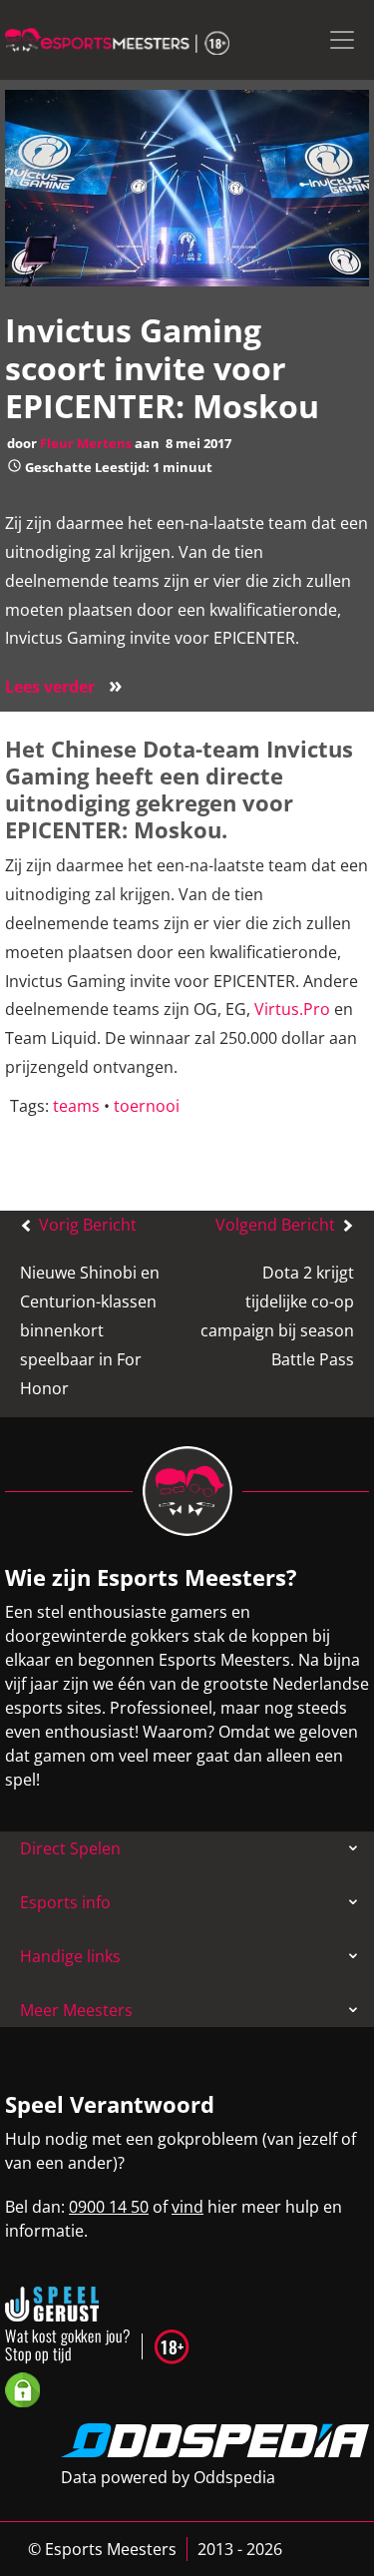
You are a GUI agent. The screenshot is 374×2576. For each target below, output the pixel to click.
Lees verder (64, 687)
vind (187, 2207)
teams (76, 1106)
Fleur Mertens (86, 443)
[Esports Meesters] (117, 40)
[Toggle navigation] (342, 40)
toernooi (147, 1106)
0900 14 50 (109, 2207)
